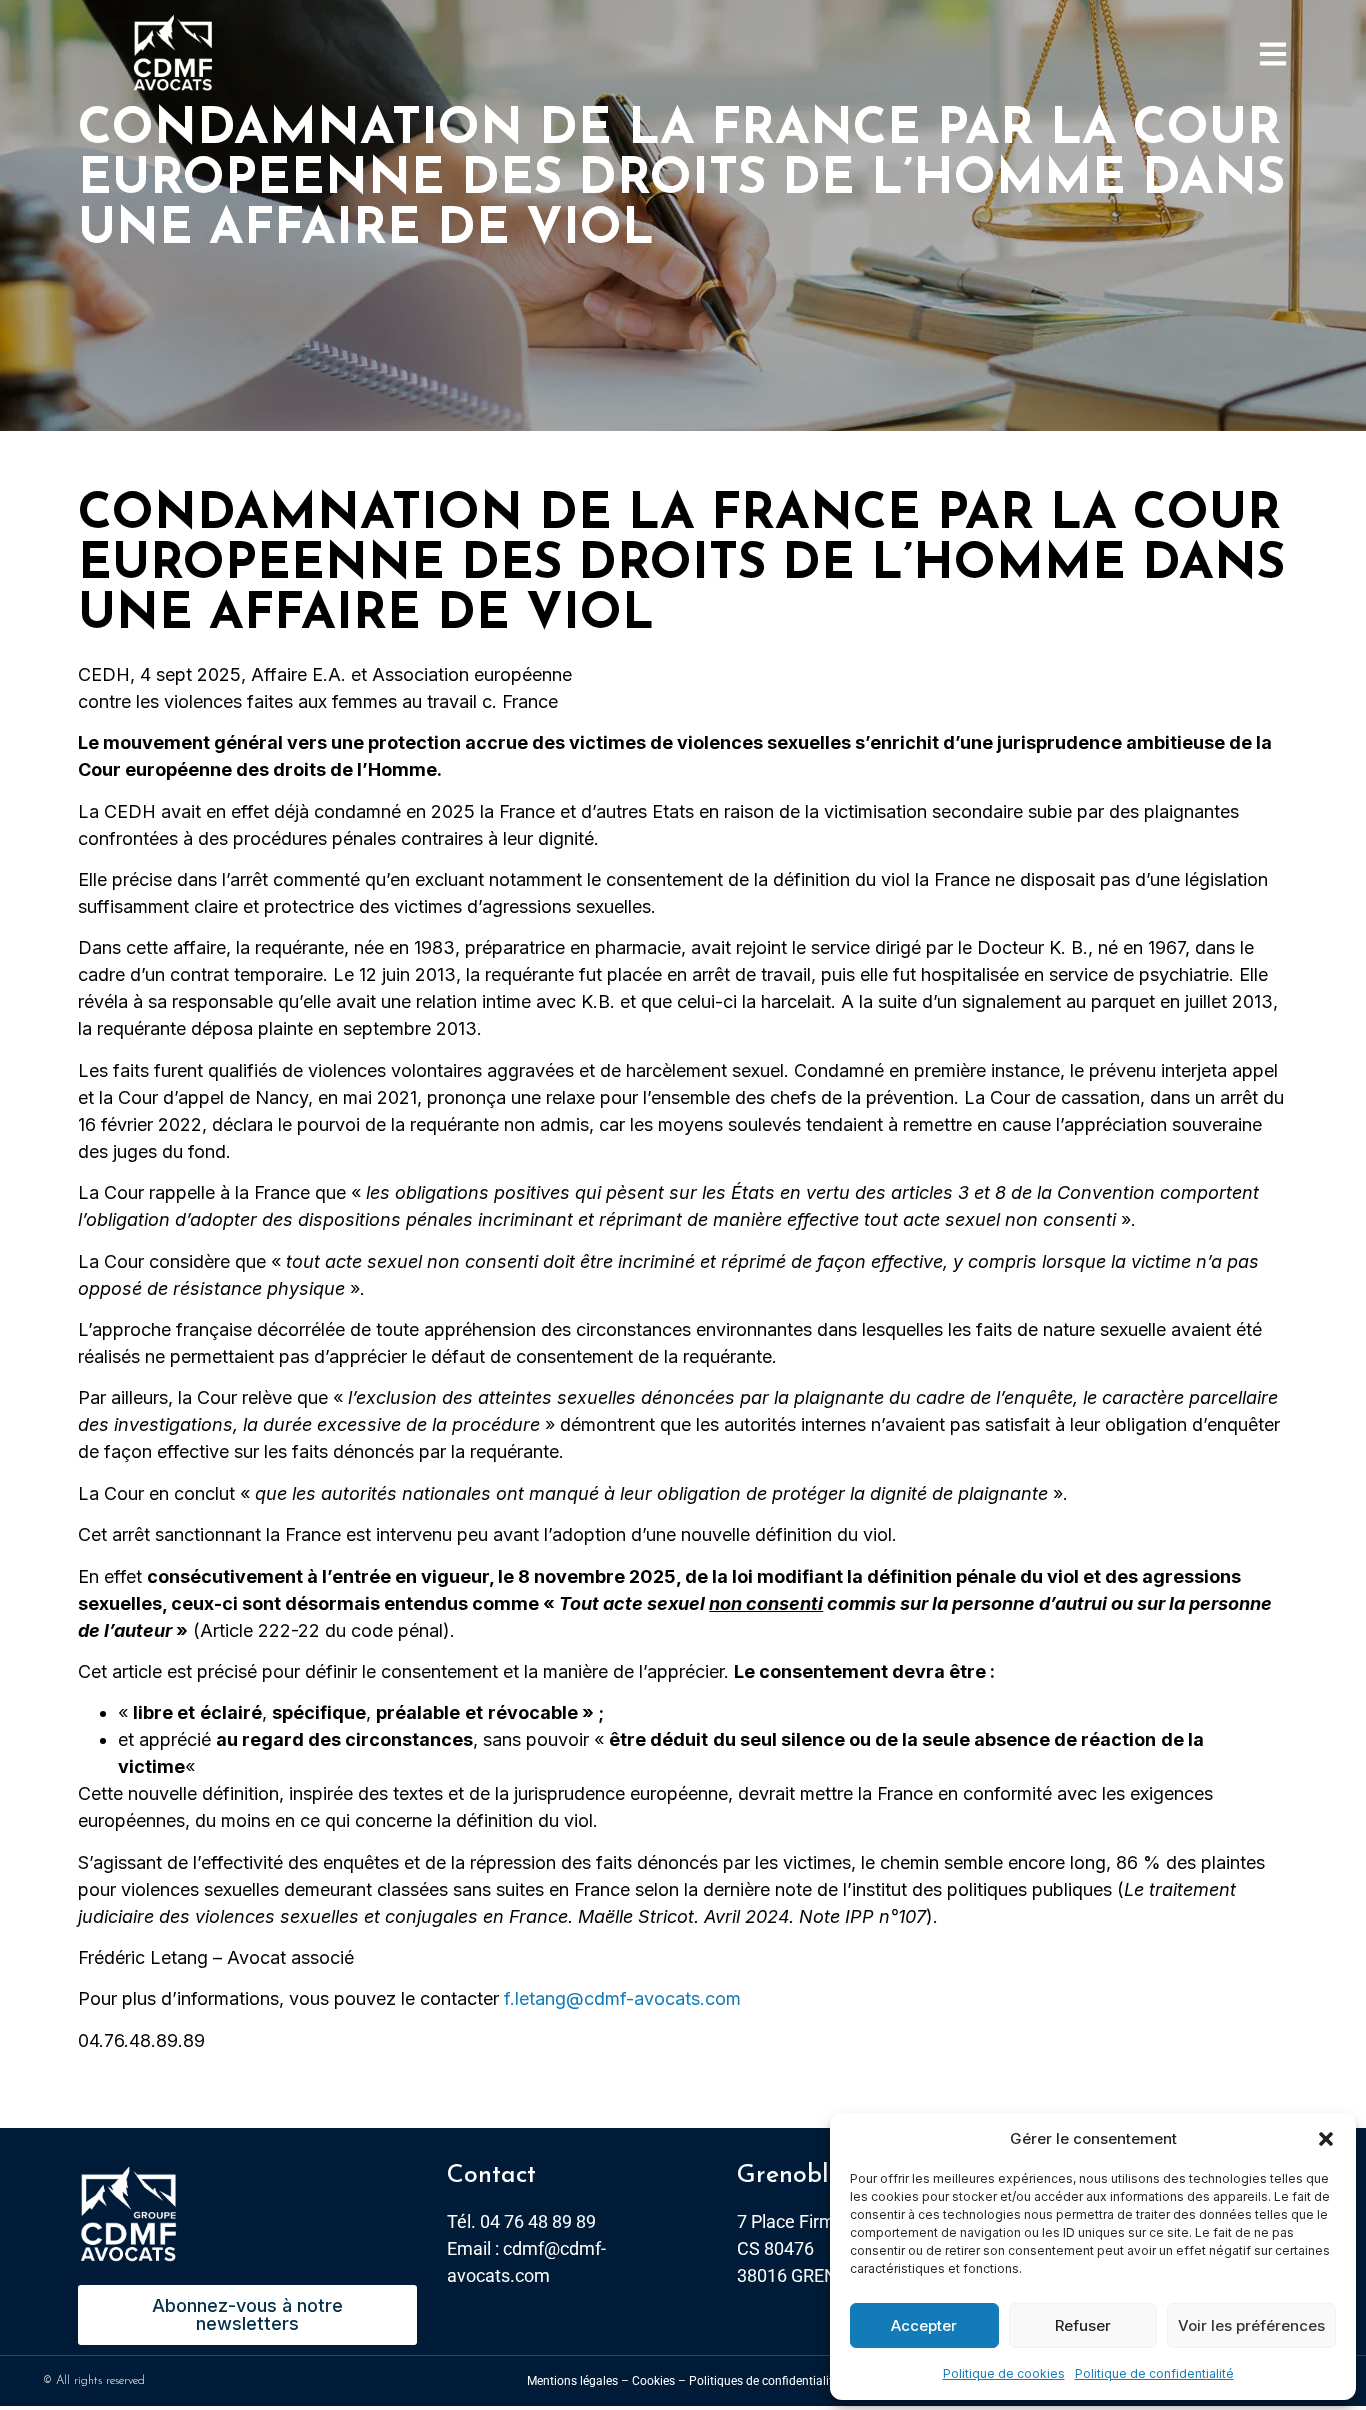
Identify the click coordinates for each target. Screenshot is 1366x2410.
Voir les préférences (1251, 2325)
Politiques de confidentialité (764, 2381)
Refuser (1083, 2325)
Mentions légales (572, 2381)
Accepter (924, 2325)
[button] (1326, 2139)
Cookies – (659, 2381)
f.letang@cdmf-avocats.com (622, 1998)
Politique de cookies (1004, 2373)
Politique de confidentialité (1154, 2373)
